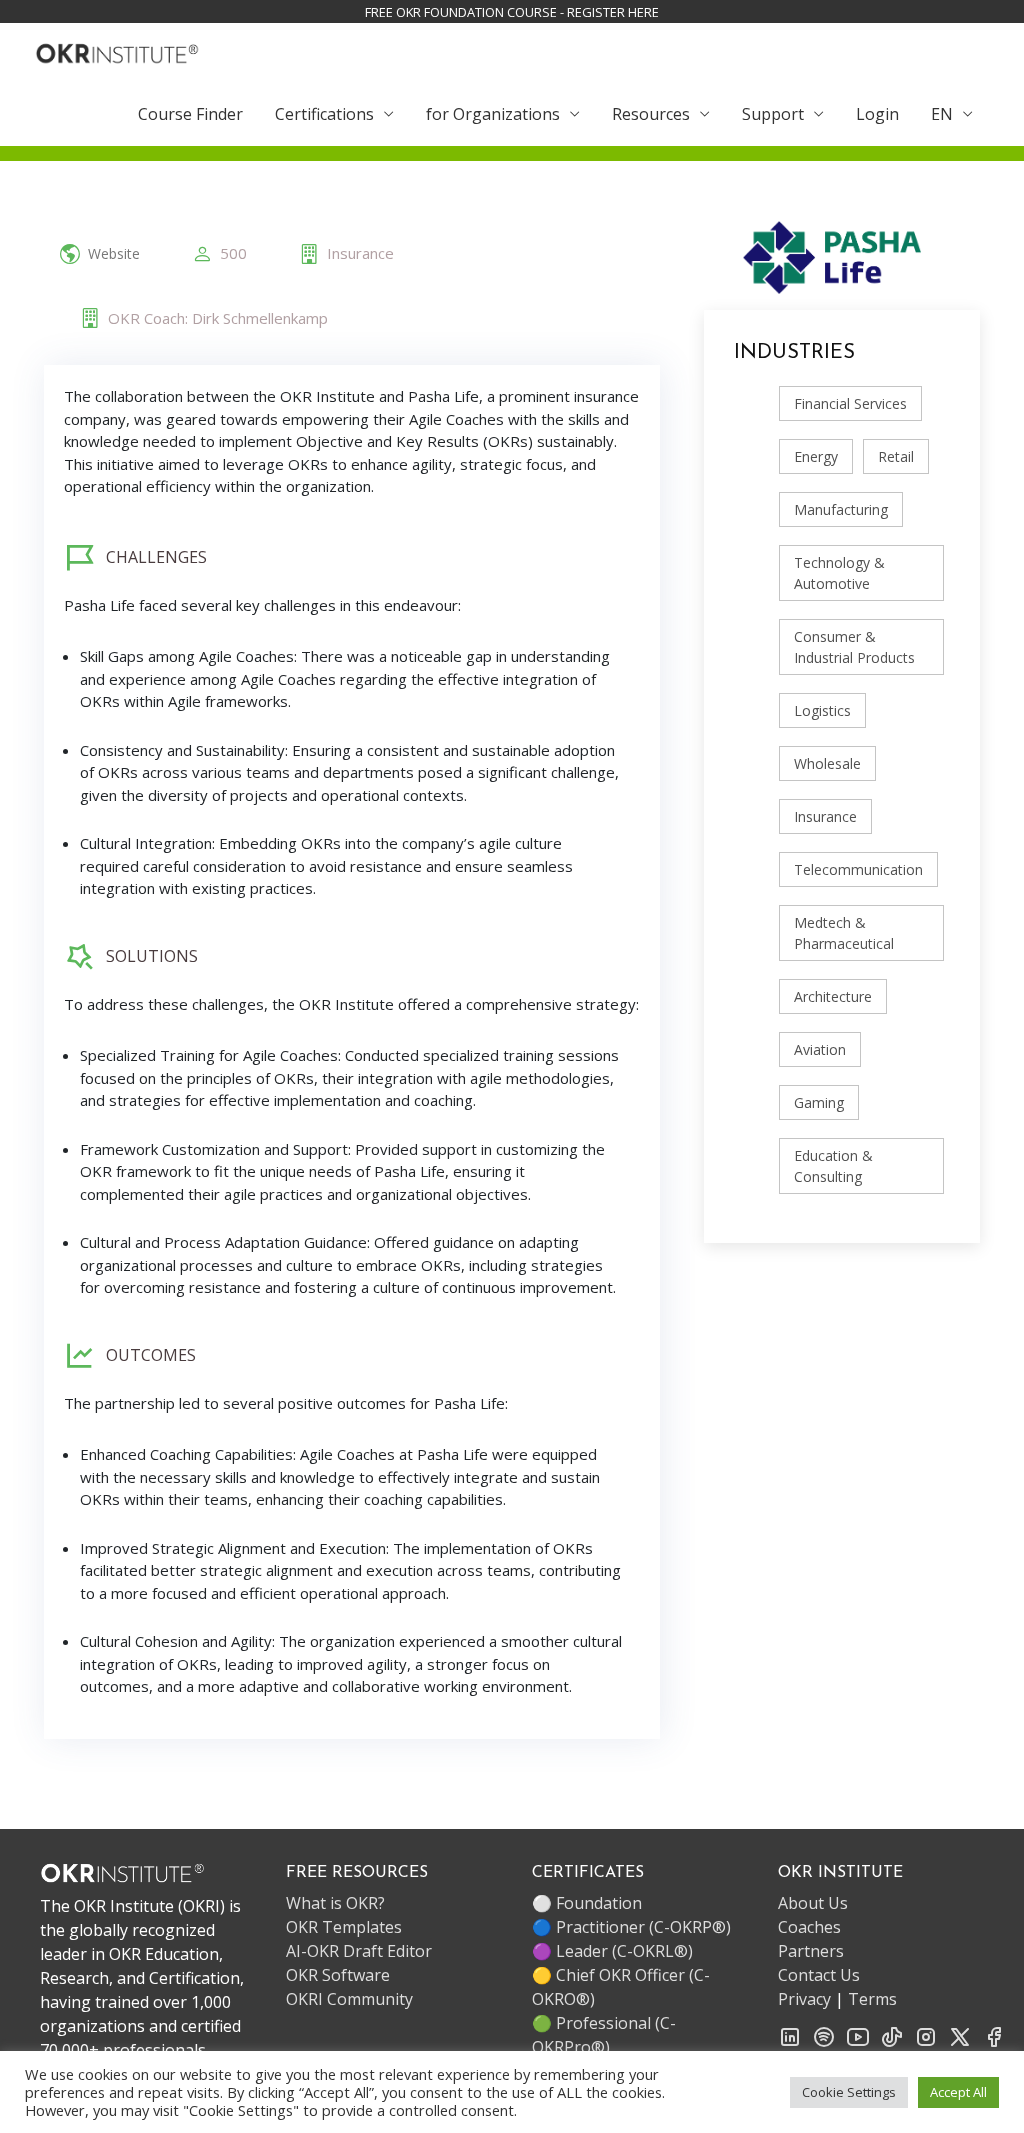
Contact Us (819, 1975)
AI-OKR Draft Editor (359, 1951)
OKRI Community (349, 1999)
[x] (960, 2035)
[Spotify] (824, 2035)
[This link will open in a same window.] (117, 51)
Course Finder (190, 114)
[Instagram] (926, 2035)
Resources (651, 114)
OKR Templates (344, 1927)
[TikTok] (892, 2035)
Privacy (804, 1999)
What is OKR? (335, 1903)
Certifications (324, 114)
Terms (872, 1999)
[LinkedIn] (790, 2035)
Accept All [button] (958, 2092)
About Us (813, 1903)
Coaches (809, 1927)
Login (877, 114)
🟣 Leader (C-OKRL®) (612, 1951)
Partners (811, 1951)
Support (773, 114)
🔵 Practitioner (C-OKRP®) (631, 1927)
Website (114, 254)
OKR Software (338, 1975)
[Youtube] (858, 2035)
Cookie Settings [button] (849, 2092)
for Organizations (493, 114)
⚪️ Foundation (587, 1903)
